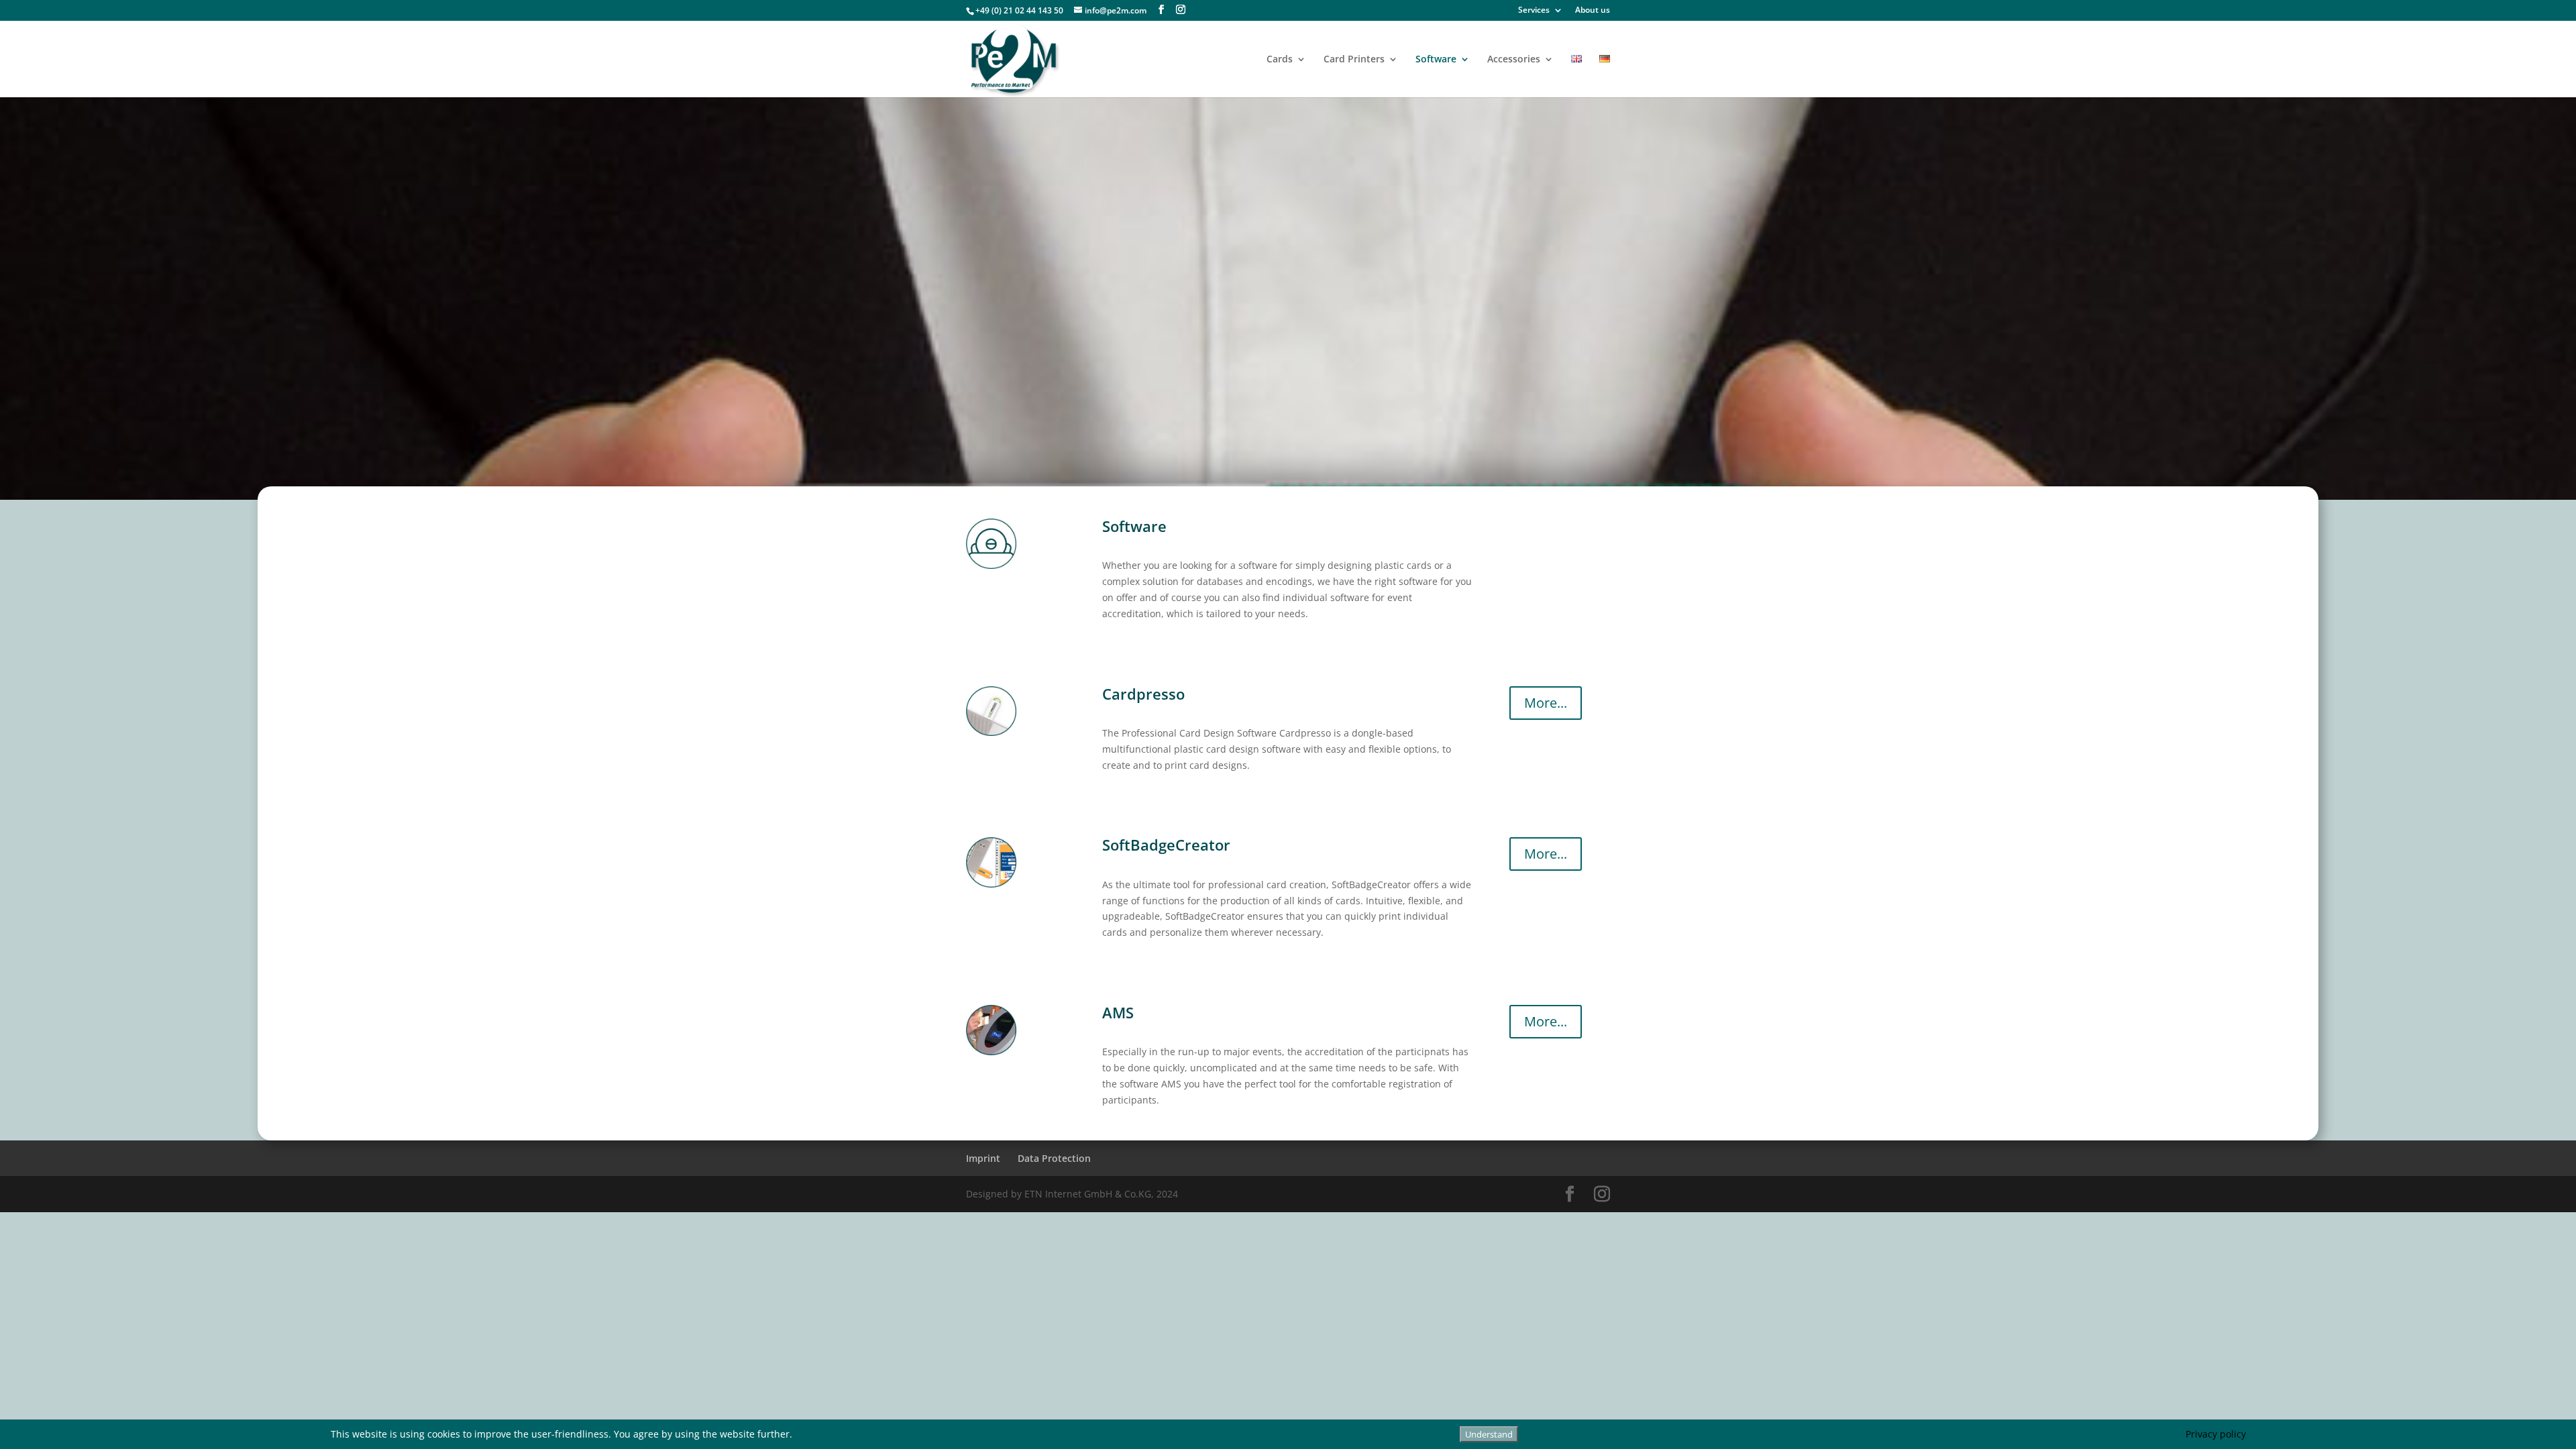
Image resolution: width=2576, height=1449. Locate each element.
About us (1593, 11)
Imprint (983, 1158)
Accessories (1514, 60)
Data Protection (1054, 1158)
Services (1534, 11)
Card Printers (1354, 60)
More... (1546, 703)
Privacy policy (2216, 1434)
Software (1436, 60)
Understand (1489, 1434)
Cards (1280, 60)
